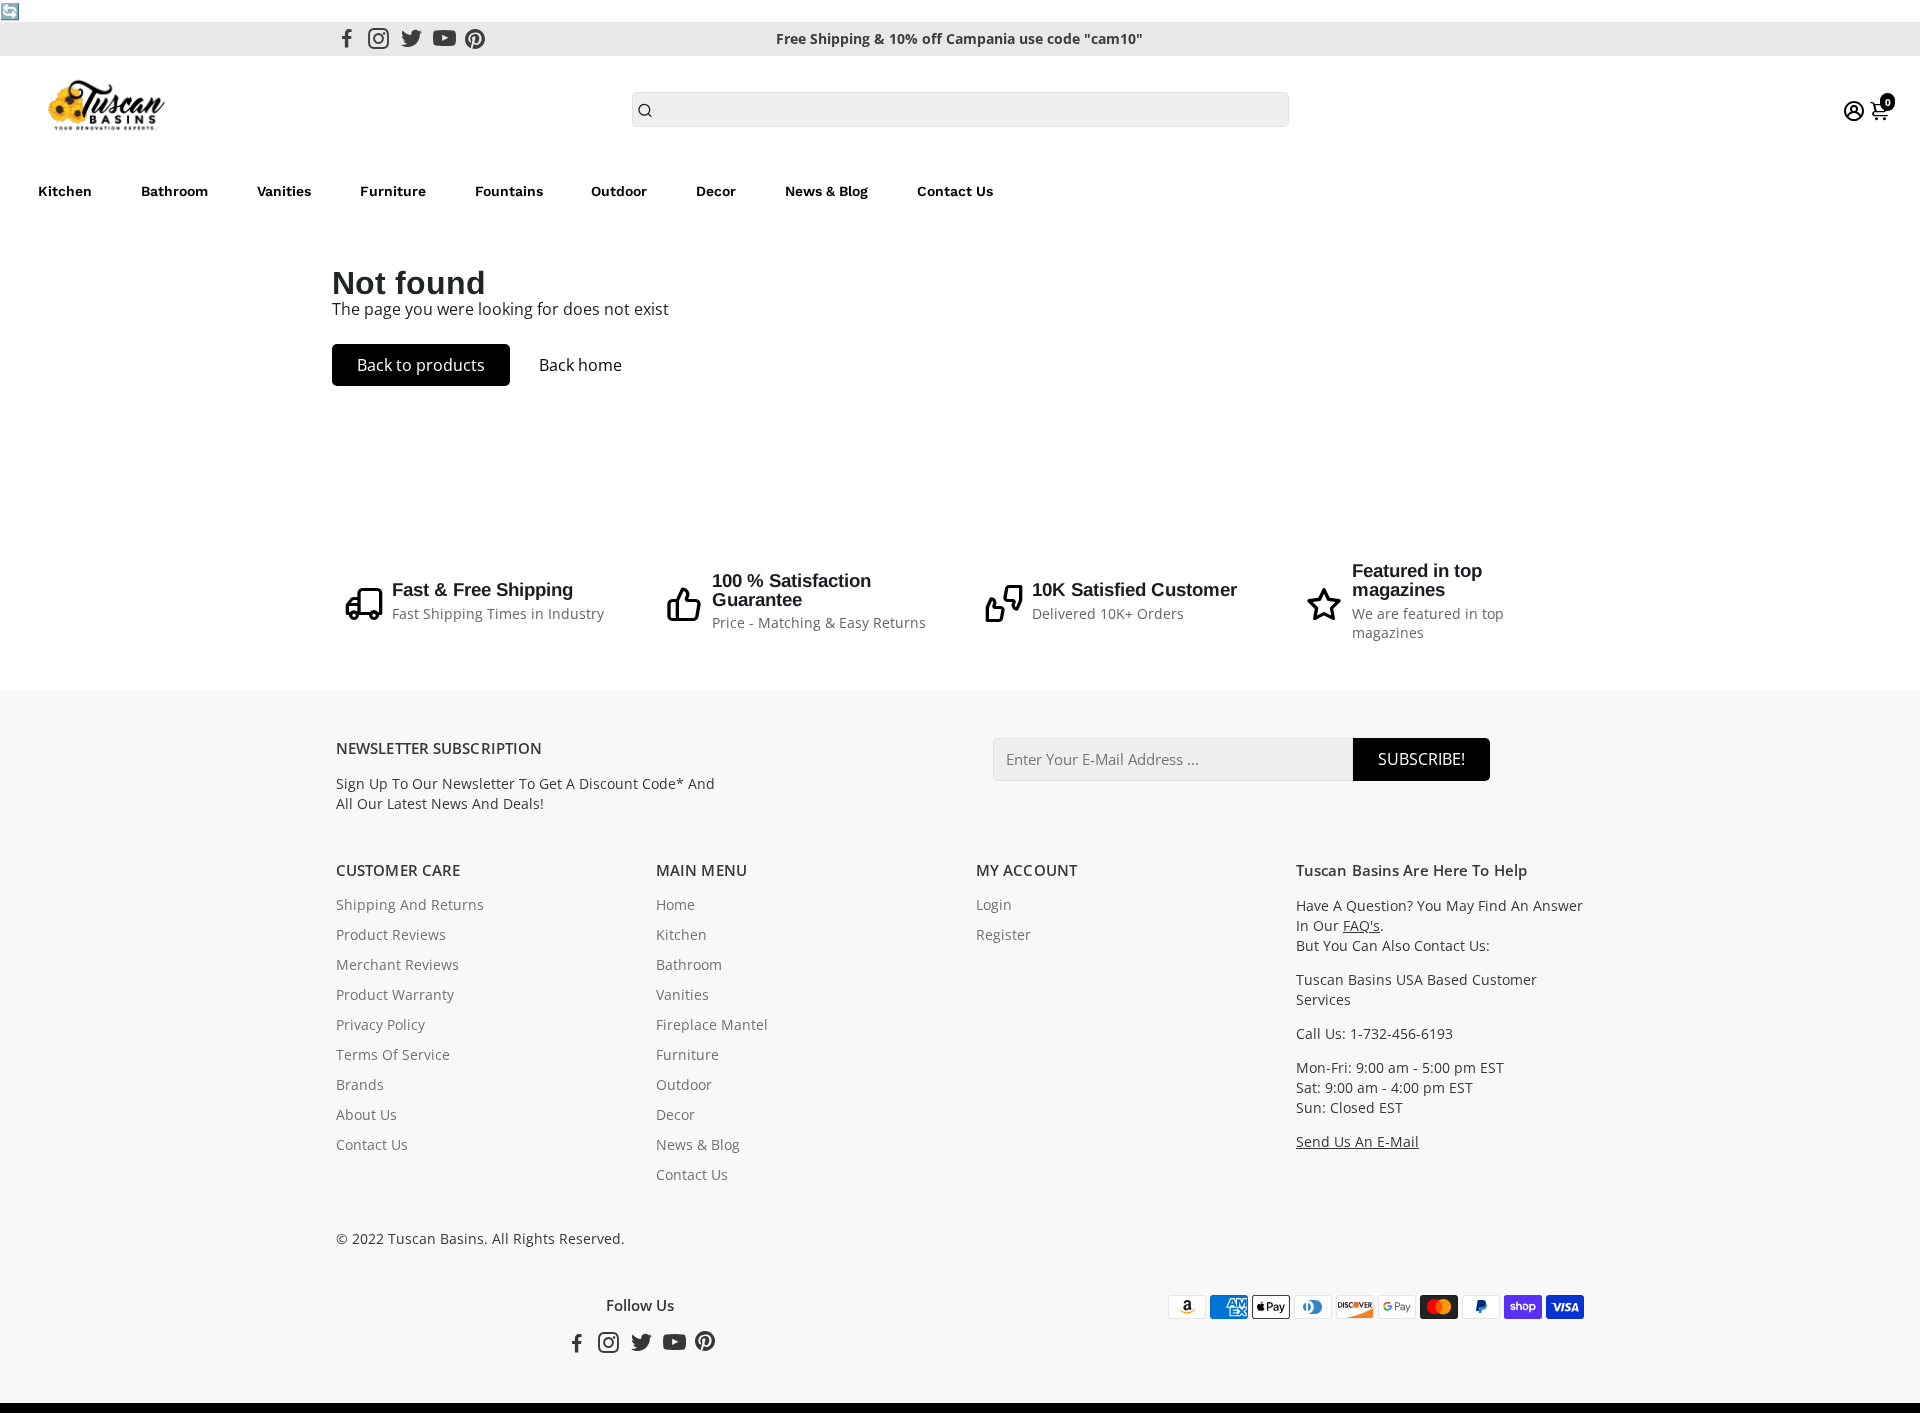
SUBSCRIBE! (1421, 759)
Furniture (393, 191)
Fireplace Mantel (712, 1025)
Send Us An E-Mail (1357, 1142)
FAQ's (1361, 926)
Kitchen (65, 191)
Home (675, 905)
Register (1003, 935)
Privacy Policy (380, 1025)
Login (994, 905)
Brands (360, 1085)
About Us (366, 1115)
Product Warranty (395, 995)
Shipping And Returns (410, 905)
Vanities (284, 191)
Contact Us (955, 191)
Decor (716, 191)
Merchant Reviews (397, 965)
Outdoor (619, 191)
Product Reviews (391, 935)
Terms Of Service (393, 1055)
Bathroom (174, 191)
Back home (580, 365)
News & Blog (826, 191)
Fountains (509, 191)
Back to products (421, 365)
